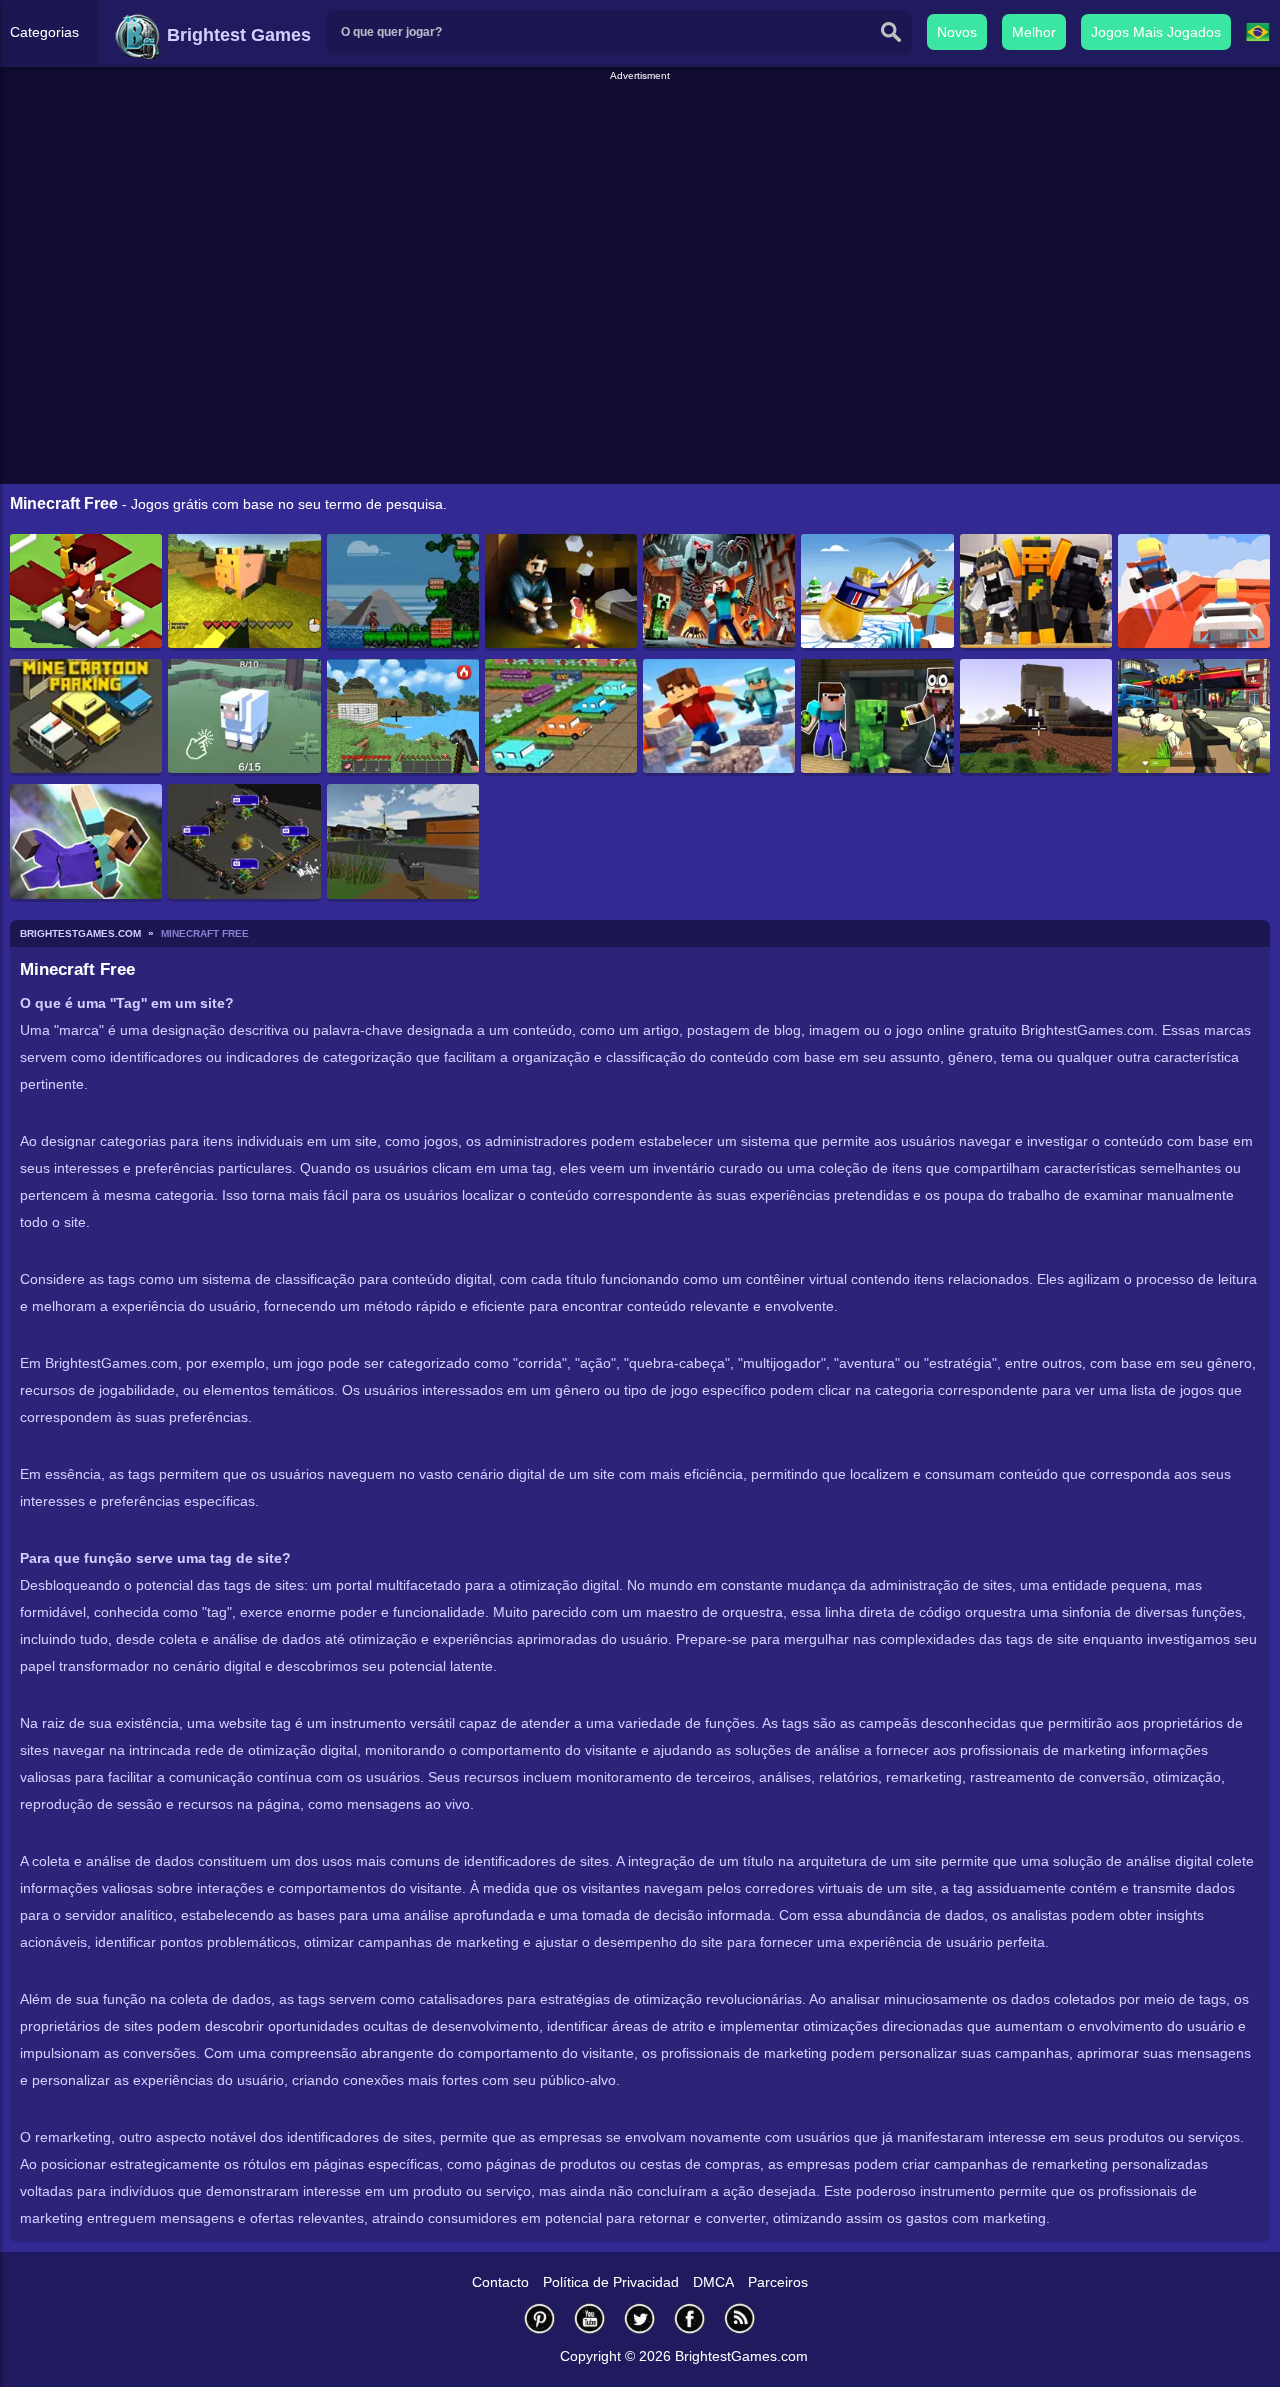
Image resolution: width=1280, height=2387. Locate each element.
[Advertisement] (640, 129)
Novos (957, 32)
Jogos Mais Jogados (1156, 32)
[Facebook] (690, 2318)
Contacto (500, 2282)
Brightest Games (236, 35)
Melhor (1034, 32)
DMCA (713, 2282)
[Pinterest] (540, 2318)
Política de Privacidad (611, 2282)
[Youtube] (590, 2318)
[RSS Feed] (740, 2318)
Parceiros (778, 2282)
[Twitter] (640, 2318)
